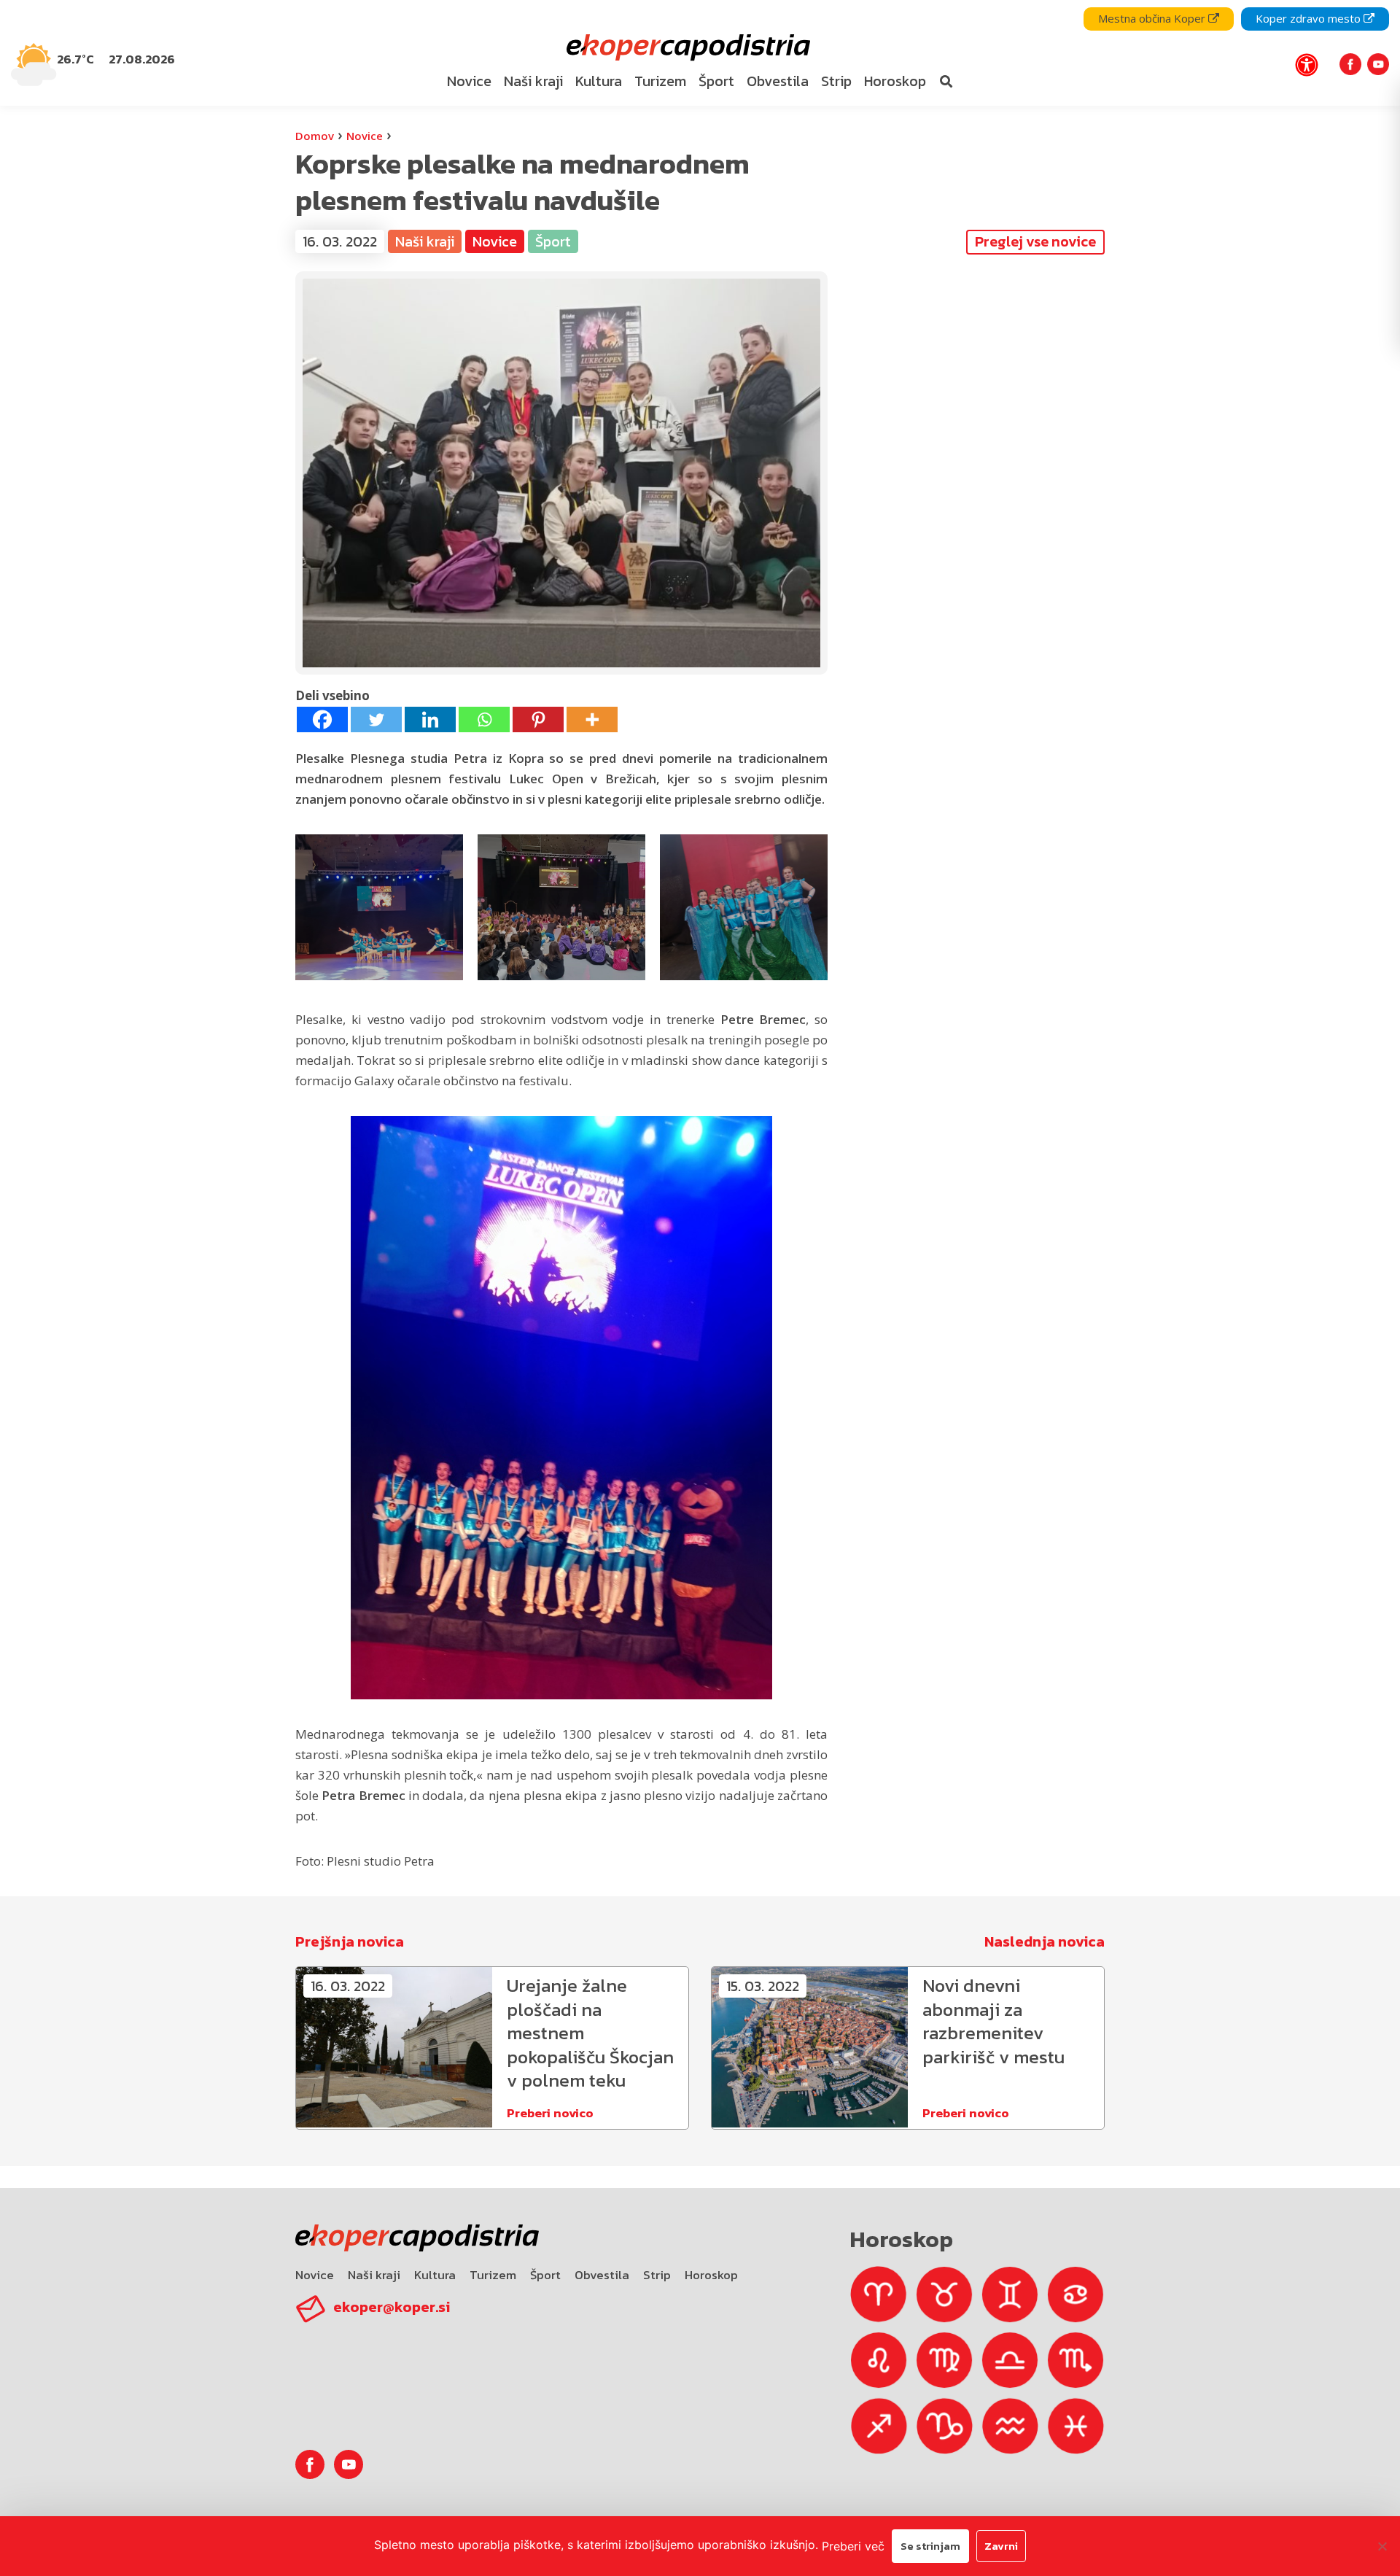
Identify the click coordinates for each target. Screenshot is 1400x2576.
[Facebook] (322, 719)
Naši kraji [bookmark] (533, 81)
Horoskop (711, 2275)
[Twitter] (376, 719)
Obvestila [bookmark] (778, 81)
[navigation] (700, 53)
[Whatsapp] (484, 719)
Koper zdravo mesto (1310, 18)
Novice (365, 136)
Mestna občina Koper (1153, 18)
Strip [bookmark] (836, 81)
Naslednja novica (1045, 1941)
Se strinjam (930, 2546)
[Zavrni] (1382, 2546)
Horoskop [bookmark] (895, 81)
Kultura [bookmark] (599, 81)
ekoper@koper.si (392, 2307)
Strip (657, 2275)
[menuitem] (470, 82)
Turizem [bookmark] (660, 81)
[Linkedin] (430, 719)
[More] (592, 719)
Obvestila (602, 2275)
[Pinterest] (538, 719)
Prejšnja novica (350, 1941)
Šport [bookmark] (716, 81)
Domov (315, 136)
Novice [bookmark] (469, 81)
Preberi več (853, 2546)
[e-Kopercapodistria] (687, 48)
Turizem (493, 2275)
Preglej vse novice (1035, 241)
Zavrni (1001, 2546)
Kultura (435, 2275)
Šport (545, 2275)
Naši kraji (374, 2275)
